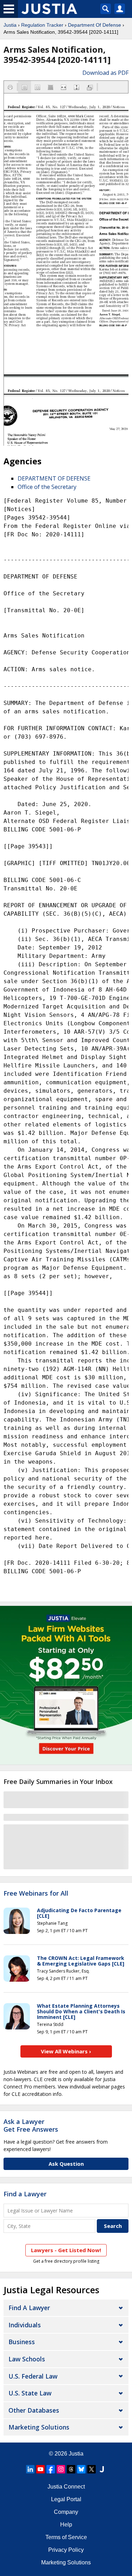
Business (22, 2342)
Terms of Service (66, 2537)
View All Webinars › (66, 2051)
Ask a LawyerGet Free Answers (31, 2125)
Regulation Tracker (42, 25)
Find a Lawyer (25, 2194)
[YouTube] (40, 2469)
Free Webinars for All (36, 1894)
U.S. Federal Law (33, 2376)
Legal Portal (66, 2499)
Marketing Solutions (39, 2427)
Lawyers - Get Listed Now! (66, 2250)
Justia (10, 25)
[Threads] (71, 2469)
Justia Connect (66, 2487)
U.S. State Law (30, 2393)
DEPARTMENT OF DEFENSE (54, 478)
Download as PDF (105, 73)
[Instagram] (61, 2469)
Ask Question (66, 2164)
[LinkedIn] (30, 2469)
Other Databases (34, 2410)
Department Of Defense (95, 25)
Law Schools (27, 2359)
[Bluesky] (81, 2469)
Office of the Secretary (47, 487)
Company (66, 2512)
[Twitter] (92, 2469)
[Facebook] (51, 2469)
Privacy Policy (66, 2550)
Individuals (25, 2325)
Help (66, 2525)
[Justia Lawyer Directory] (102, 2469)
